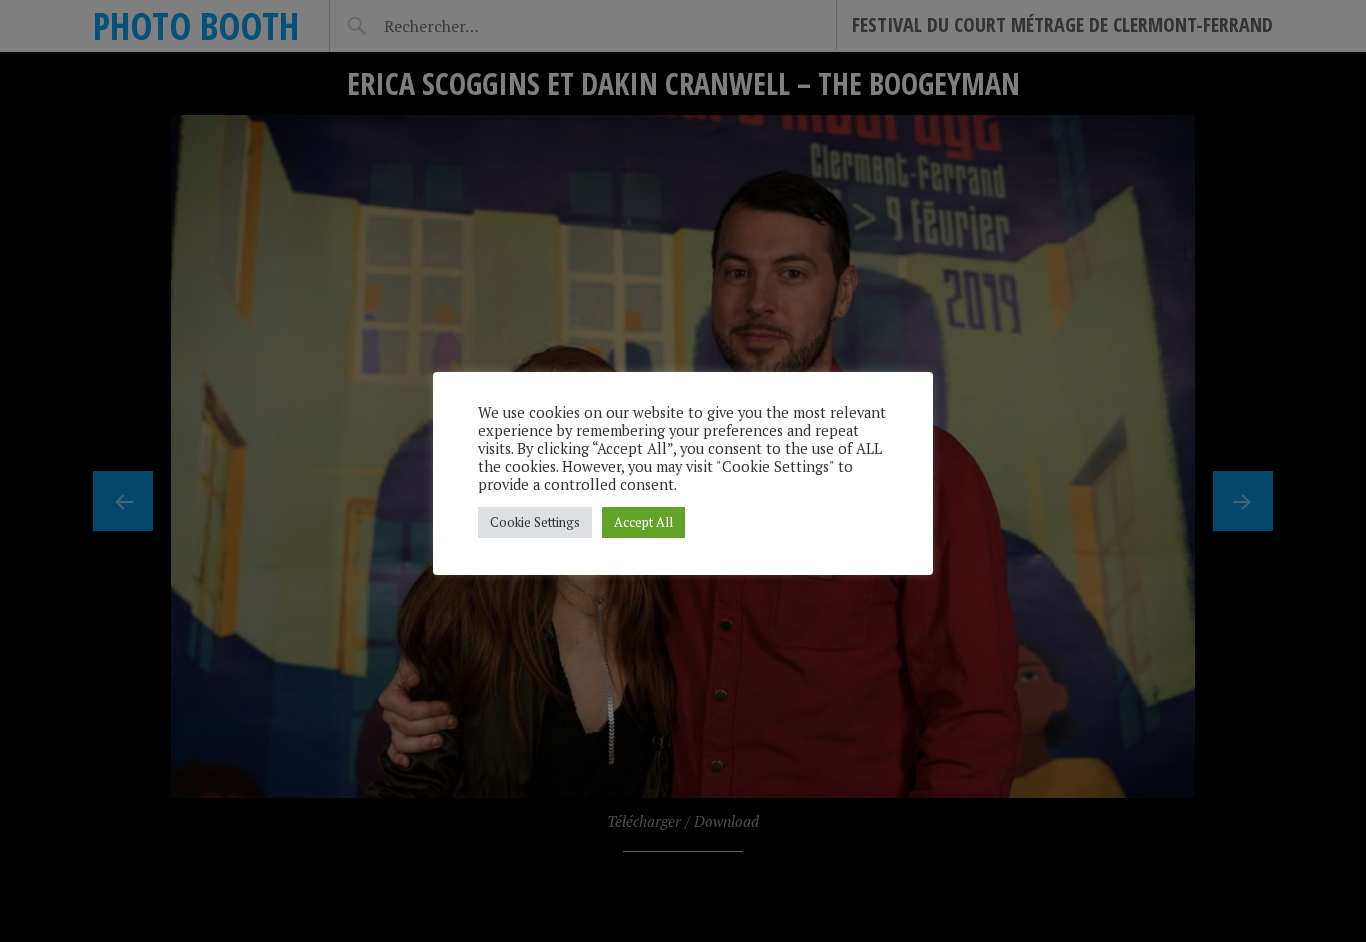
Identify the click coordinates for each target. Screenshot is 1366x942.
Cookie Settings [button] (535, 522)
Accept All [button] (643, 522)
